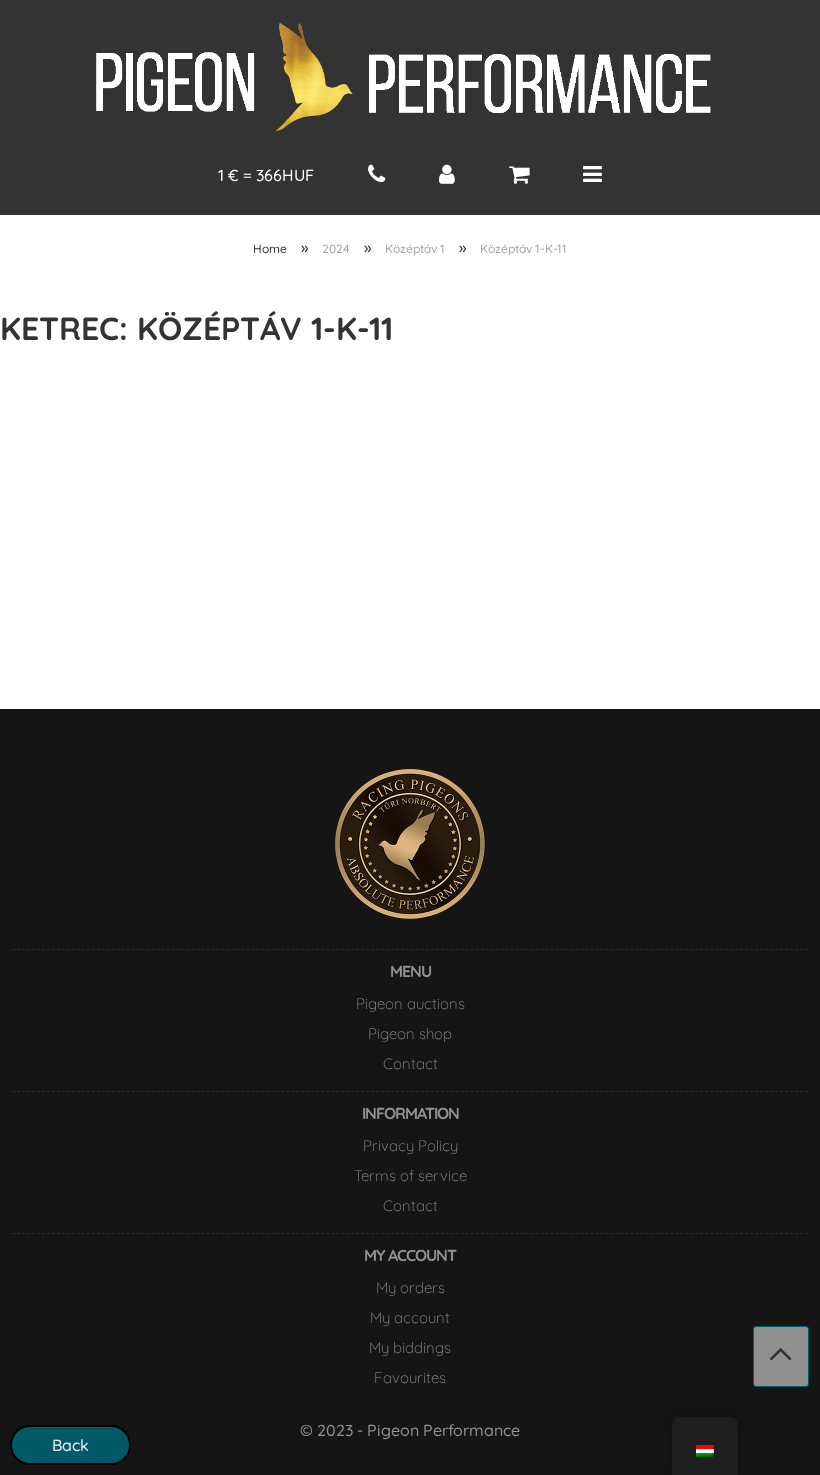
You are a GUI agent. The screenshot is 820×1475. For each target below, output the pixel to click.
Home (270, 248)
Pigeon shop (410, 1033)
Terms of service (410, 1175)
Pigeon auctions (410, 1003)
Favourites (410, 1377)
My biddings (410, 1347)
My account (410, 1317)
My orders (410, 1287)
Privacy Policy (410, 1145)
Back (70, 1445)
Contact (410, 1063)
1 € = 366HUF (266, 175)
